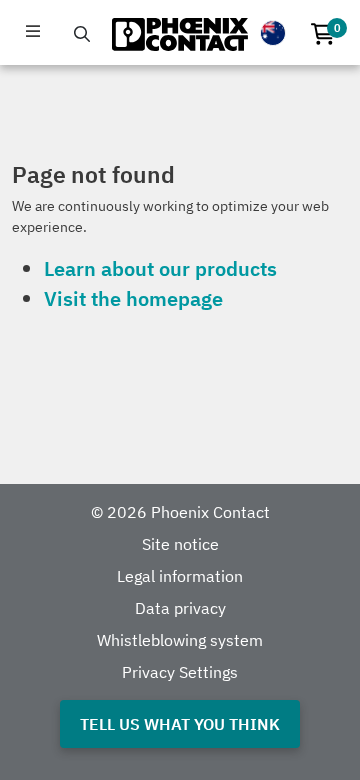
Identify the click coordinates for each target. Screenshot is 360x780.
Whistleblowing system (180, 640)
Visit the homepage (133, 298)
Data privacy (180, 608)
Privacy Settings (180, 672)
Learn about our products (160, 268)
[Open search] (82, 34)
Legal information (180, 576)
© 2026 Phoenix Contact (180, 512)
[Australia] (273, 33)
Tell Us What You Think (180, 724)
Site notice (180, 544)
